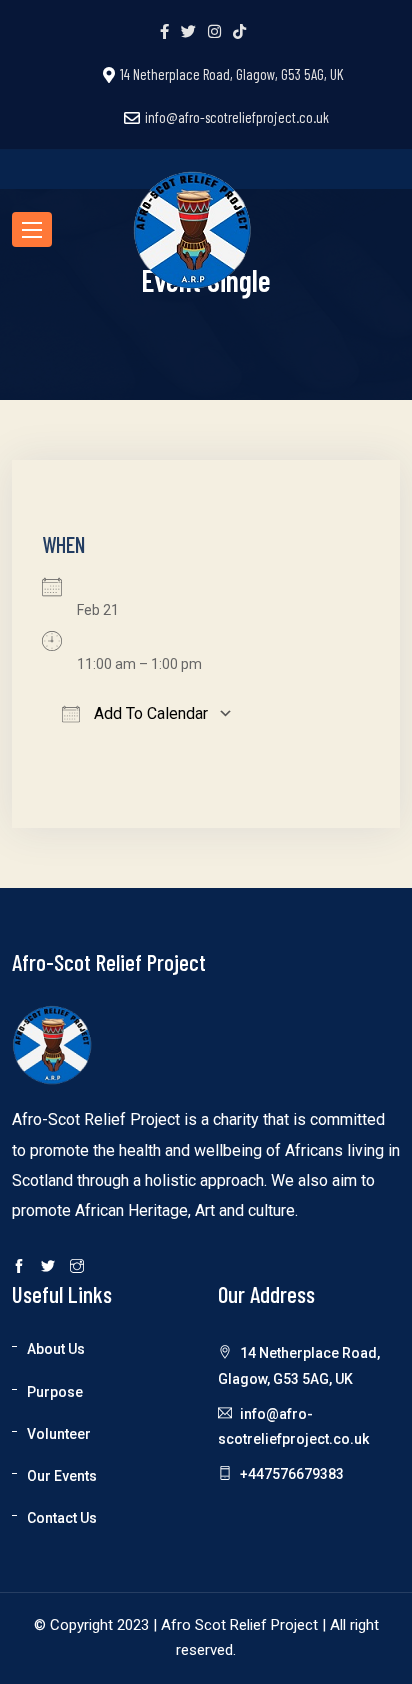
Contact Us (62, 1518)
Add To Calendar (149, 713)
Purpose (55, 1392)
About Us (56, 1349)
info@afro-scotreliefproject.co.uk (237, 117)
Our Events (62, 1476)
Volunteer (59, 1434)
